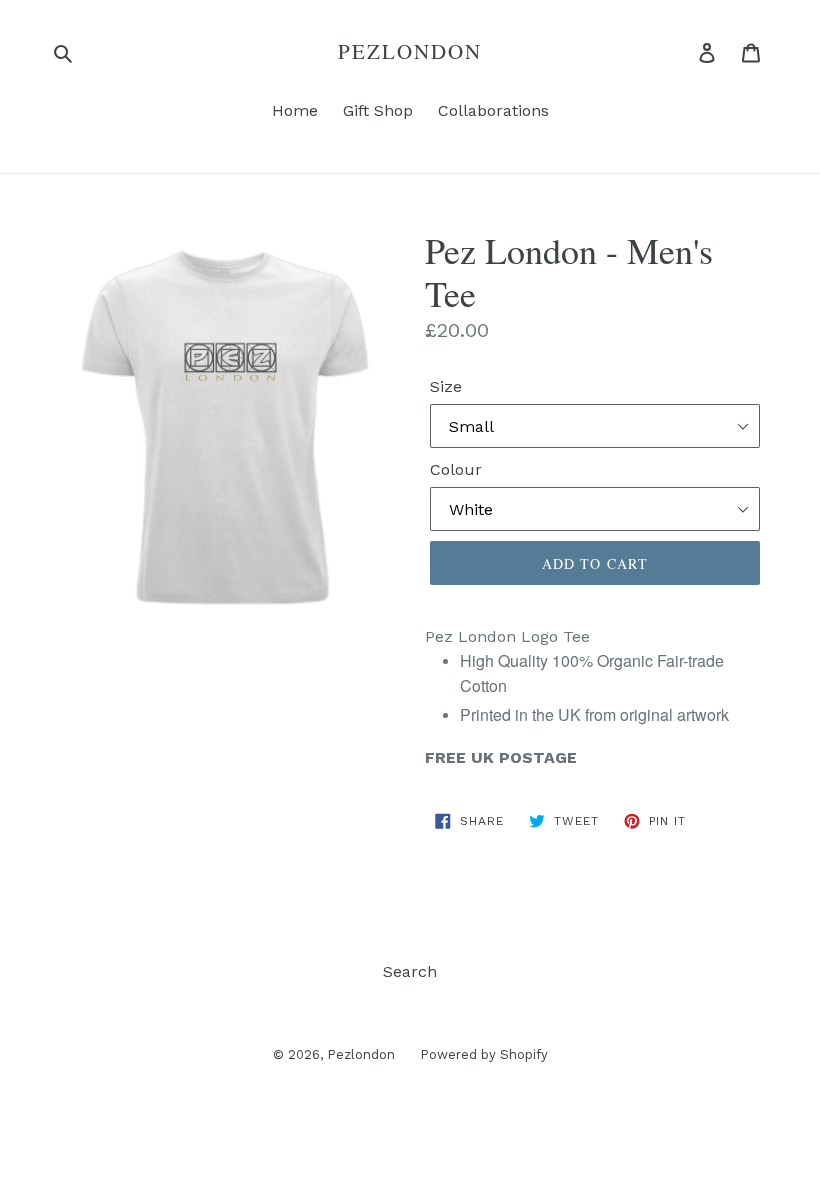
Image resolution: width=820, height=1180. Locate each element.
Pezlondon (410, 51)
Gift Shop (378, 110)
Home (295, 110)
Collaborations (493, 110)
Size (446, 386)
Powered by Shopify (484, 1054)
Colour (456, 469)
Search (410, 971)
